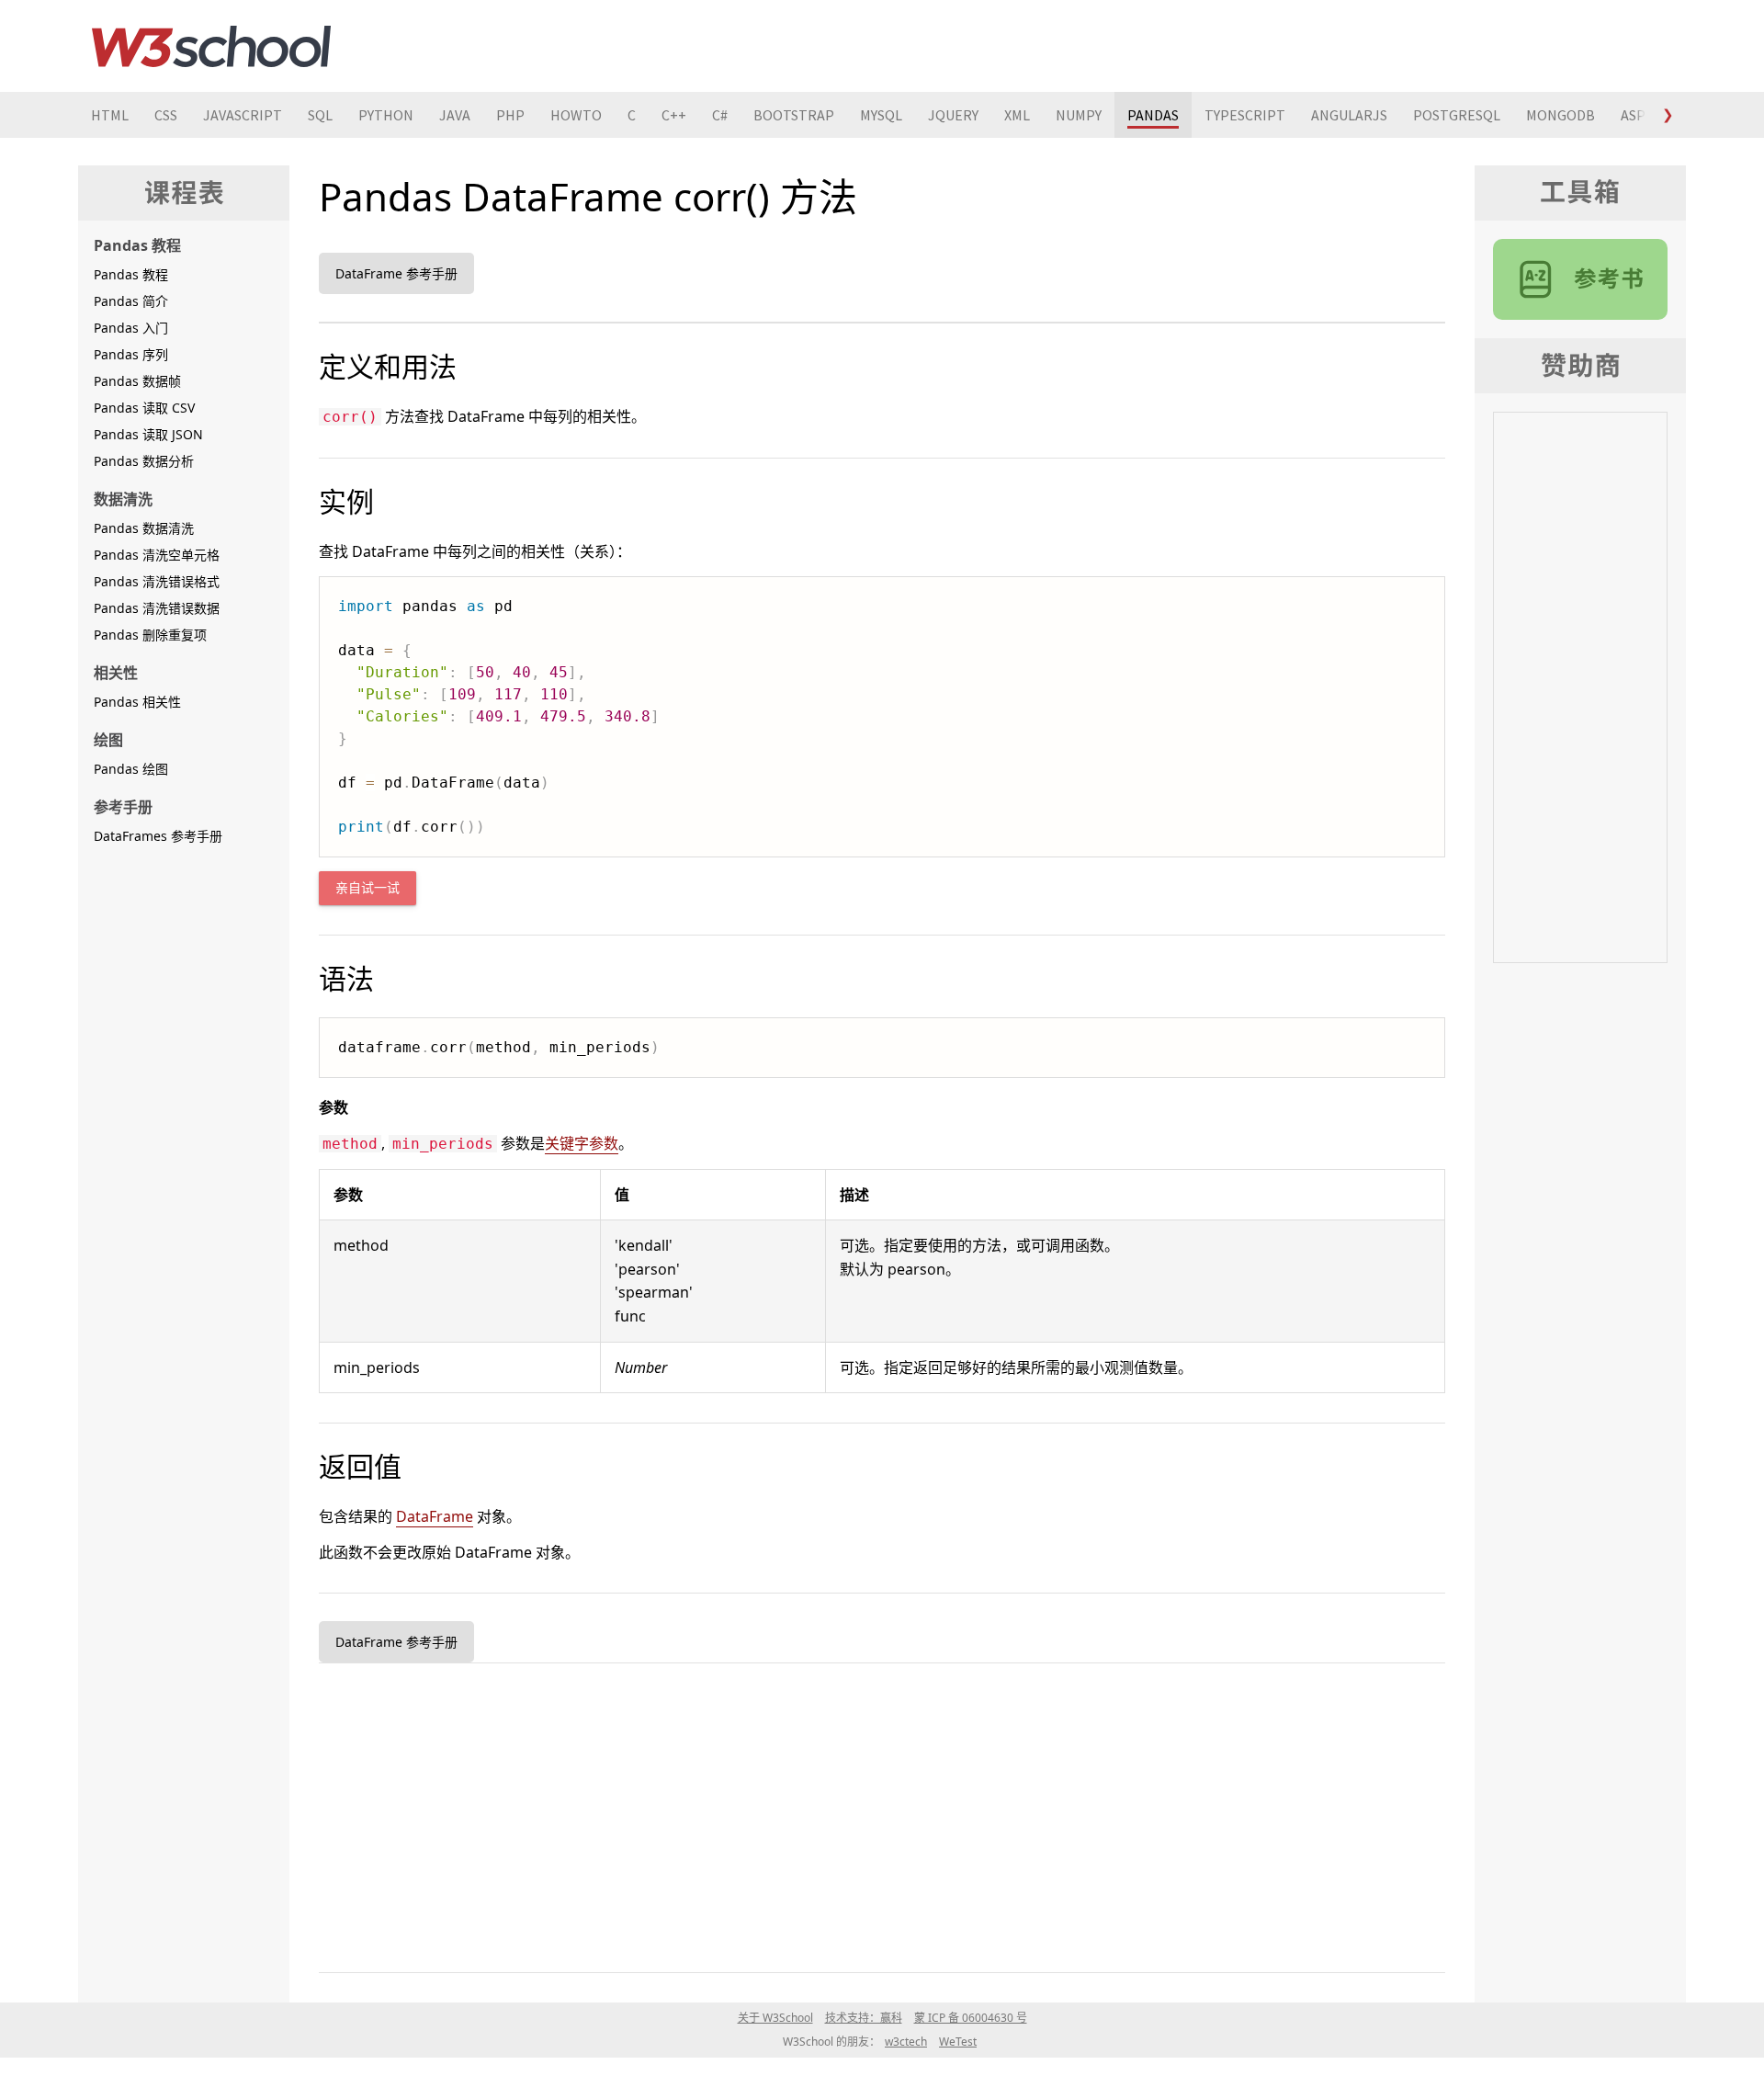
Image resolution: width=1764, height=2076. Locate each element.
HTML (110, 115)
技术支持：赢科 (864, 2018)
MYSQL (881, 115)
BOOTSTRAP (794, 115)
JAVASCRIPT (243, 115)
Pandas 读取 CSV (144, 408)
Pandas (1580, 279)
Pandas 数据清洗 (144, 528)
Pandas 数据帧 (137, 381)
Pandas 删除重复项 (150, 635)
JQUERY (953, 115)
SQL (320, 115)
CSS (166, 115)
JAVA (455, 115)
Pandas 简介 (131, 301)
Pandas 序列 (131, 354)
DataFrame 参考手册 (396, 273)
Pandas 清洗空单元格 (157, 555)
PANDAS (1153, 115)
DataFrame (435, 1516)
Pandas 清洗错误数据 (157, 608)
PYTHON (386, 115)
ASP (1633, 115)
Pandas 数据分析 (144, 461)
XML (1017, 115)
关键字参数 (582, 1143)
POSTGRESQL (1457, 115)
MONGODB (1560, 115)
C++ (674, 115)
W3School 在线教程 (211, 46)
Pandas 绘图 (131, 769)
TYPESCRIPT (1245, 115)
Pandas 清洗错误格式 (157, 581)
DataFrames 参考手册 (158, 836)
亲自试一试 (367, 888)
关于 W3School (775, 2018)
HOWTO (576, 115)
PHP (510, 115)
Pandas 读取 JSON (148, 434)
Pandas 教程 (131, 274)
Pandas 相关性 (137, 702)
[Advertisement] (870, 1814)
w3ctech (906, 2042)
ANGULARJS (1349, 115)
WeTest (958, 2042)
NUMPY (1079, 115)
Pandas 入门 (131, 328)
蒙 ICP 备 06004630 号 (971, 2018)
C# (720, 115)
